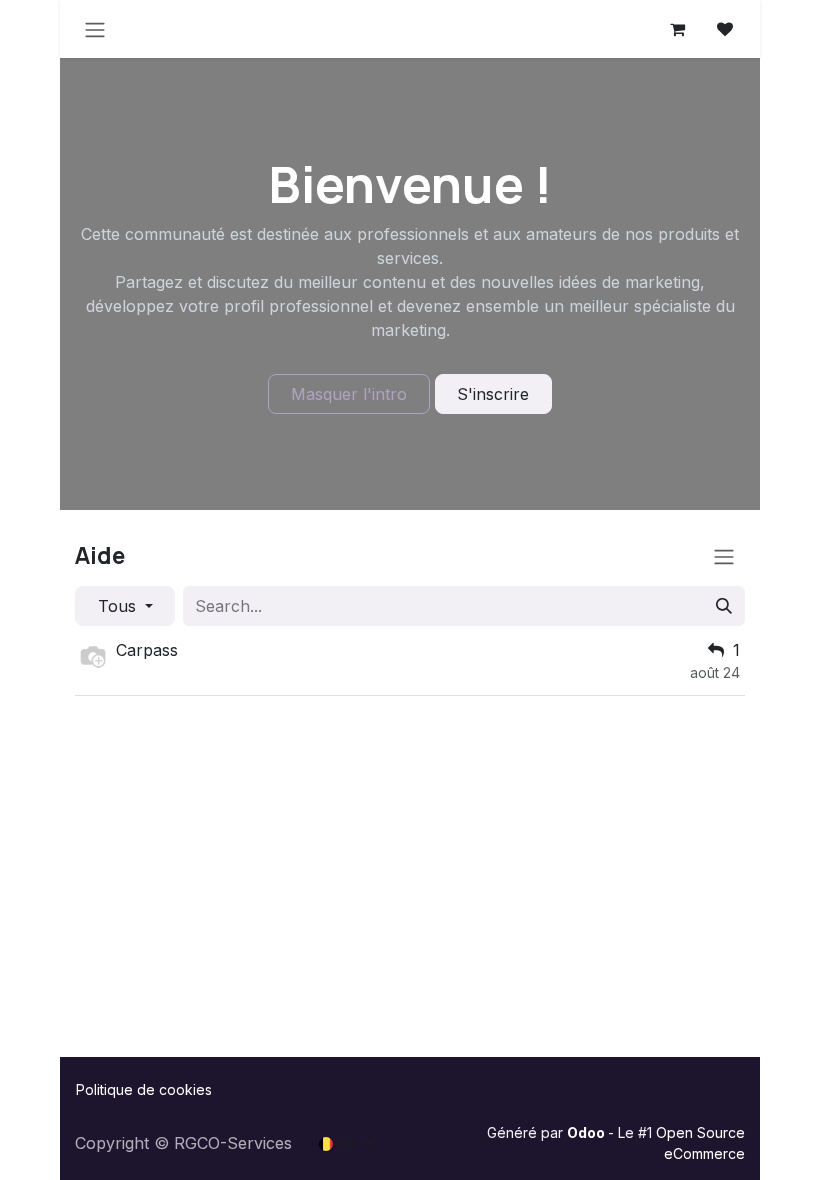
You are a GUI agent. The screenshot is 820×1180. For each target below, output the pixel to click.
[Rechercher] (724, 606)
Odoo (587, 1132)
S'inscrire (493, 394)
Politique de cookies (144, 1089)
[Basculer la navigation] (95, 29)
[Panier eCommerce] (677, 29)
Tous (119, 606)
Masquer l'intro (349, 394)
